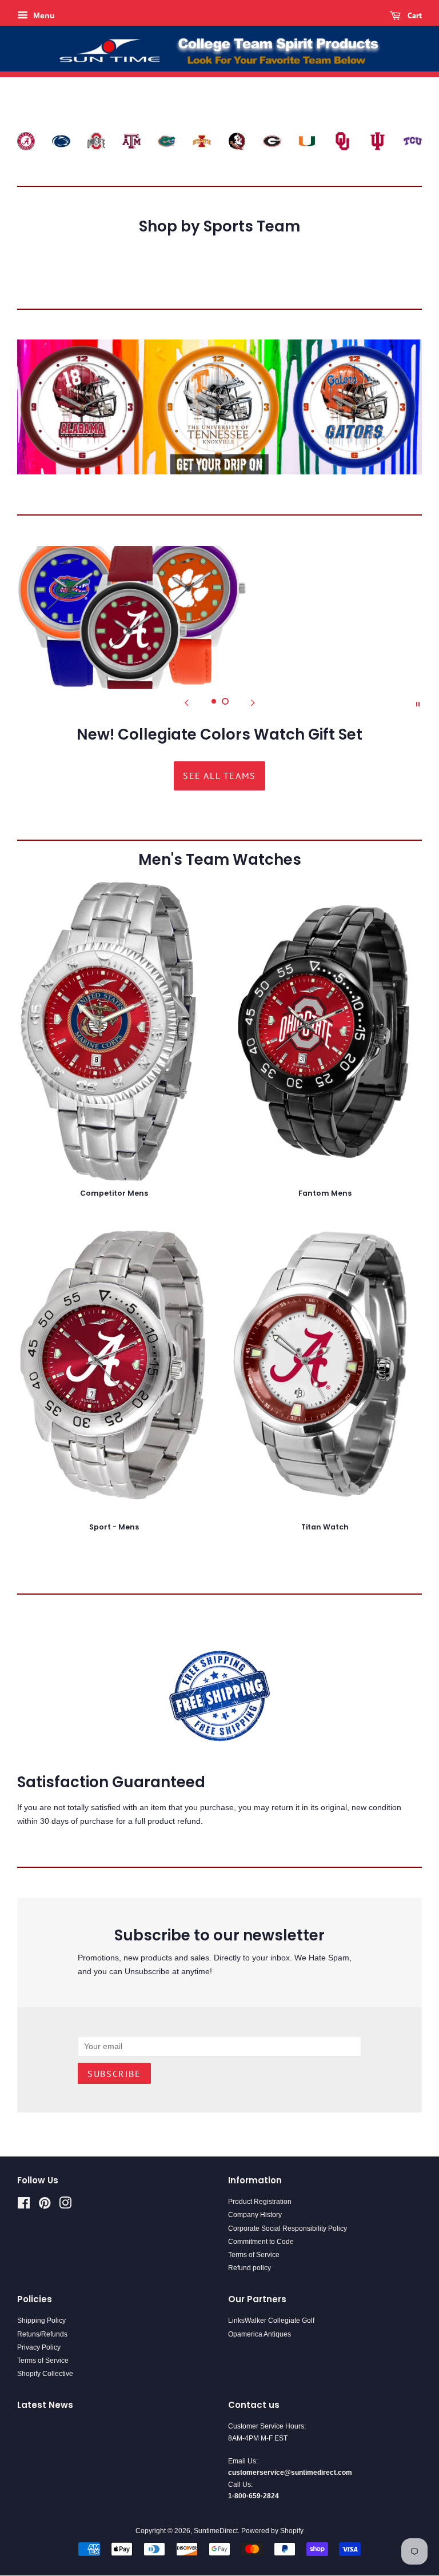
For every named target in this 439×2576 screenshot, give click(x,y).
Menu (43, 15)
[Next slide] (253, 703)
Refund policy (250, 2268)
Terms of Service (254, 2255)
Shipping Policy (41, 2321)
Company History (255, 2215)
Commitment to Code (261, 2242)
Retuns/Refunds (42, 2334)
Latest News (45, 2405)
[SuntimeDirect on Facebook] (24, 2206)
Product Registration (260, 2202)
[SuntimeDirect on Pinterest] (45, 2206)
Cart (414, 15)
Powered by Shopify (272, 2531)
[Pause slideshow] (418, 703)
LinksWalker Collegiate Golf (271, 2321)
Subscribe (114, 2074)
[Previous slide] (186, 703)
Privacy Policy (39, 2347)
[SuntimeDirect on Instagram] (65, 2206)
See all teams (219, 776)
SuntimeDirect (216, 2531)
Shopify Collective (45, 2374)
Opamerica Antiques (260, 2334)
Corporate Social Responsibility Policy (288, 2228)
